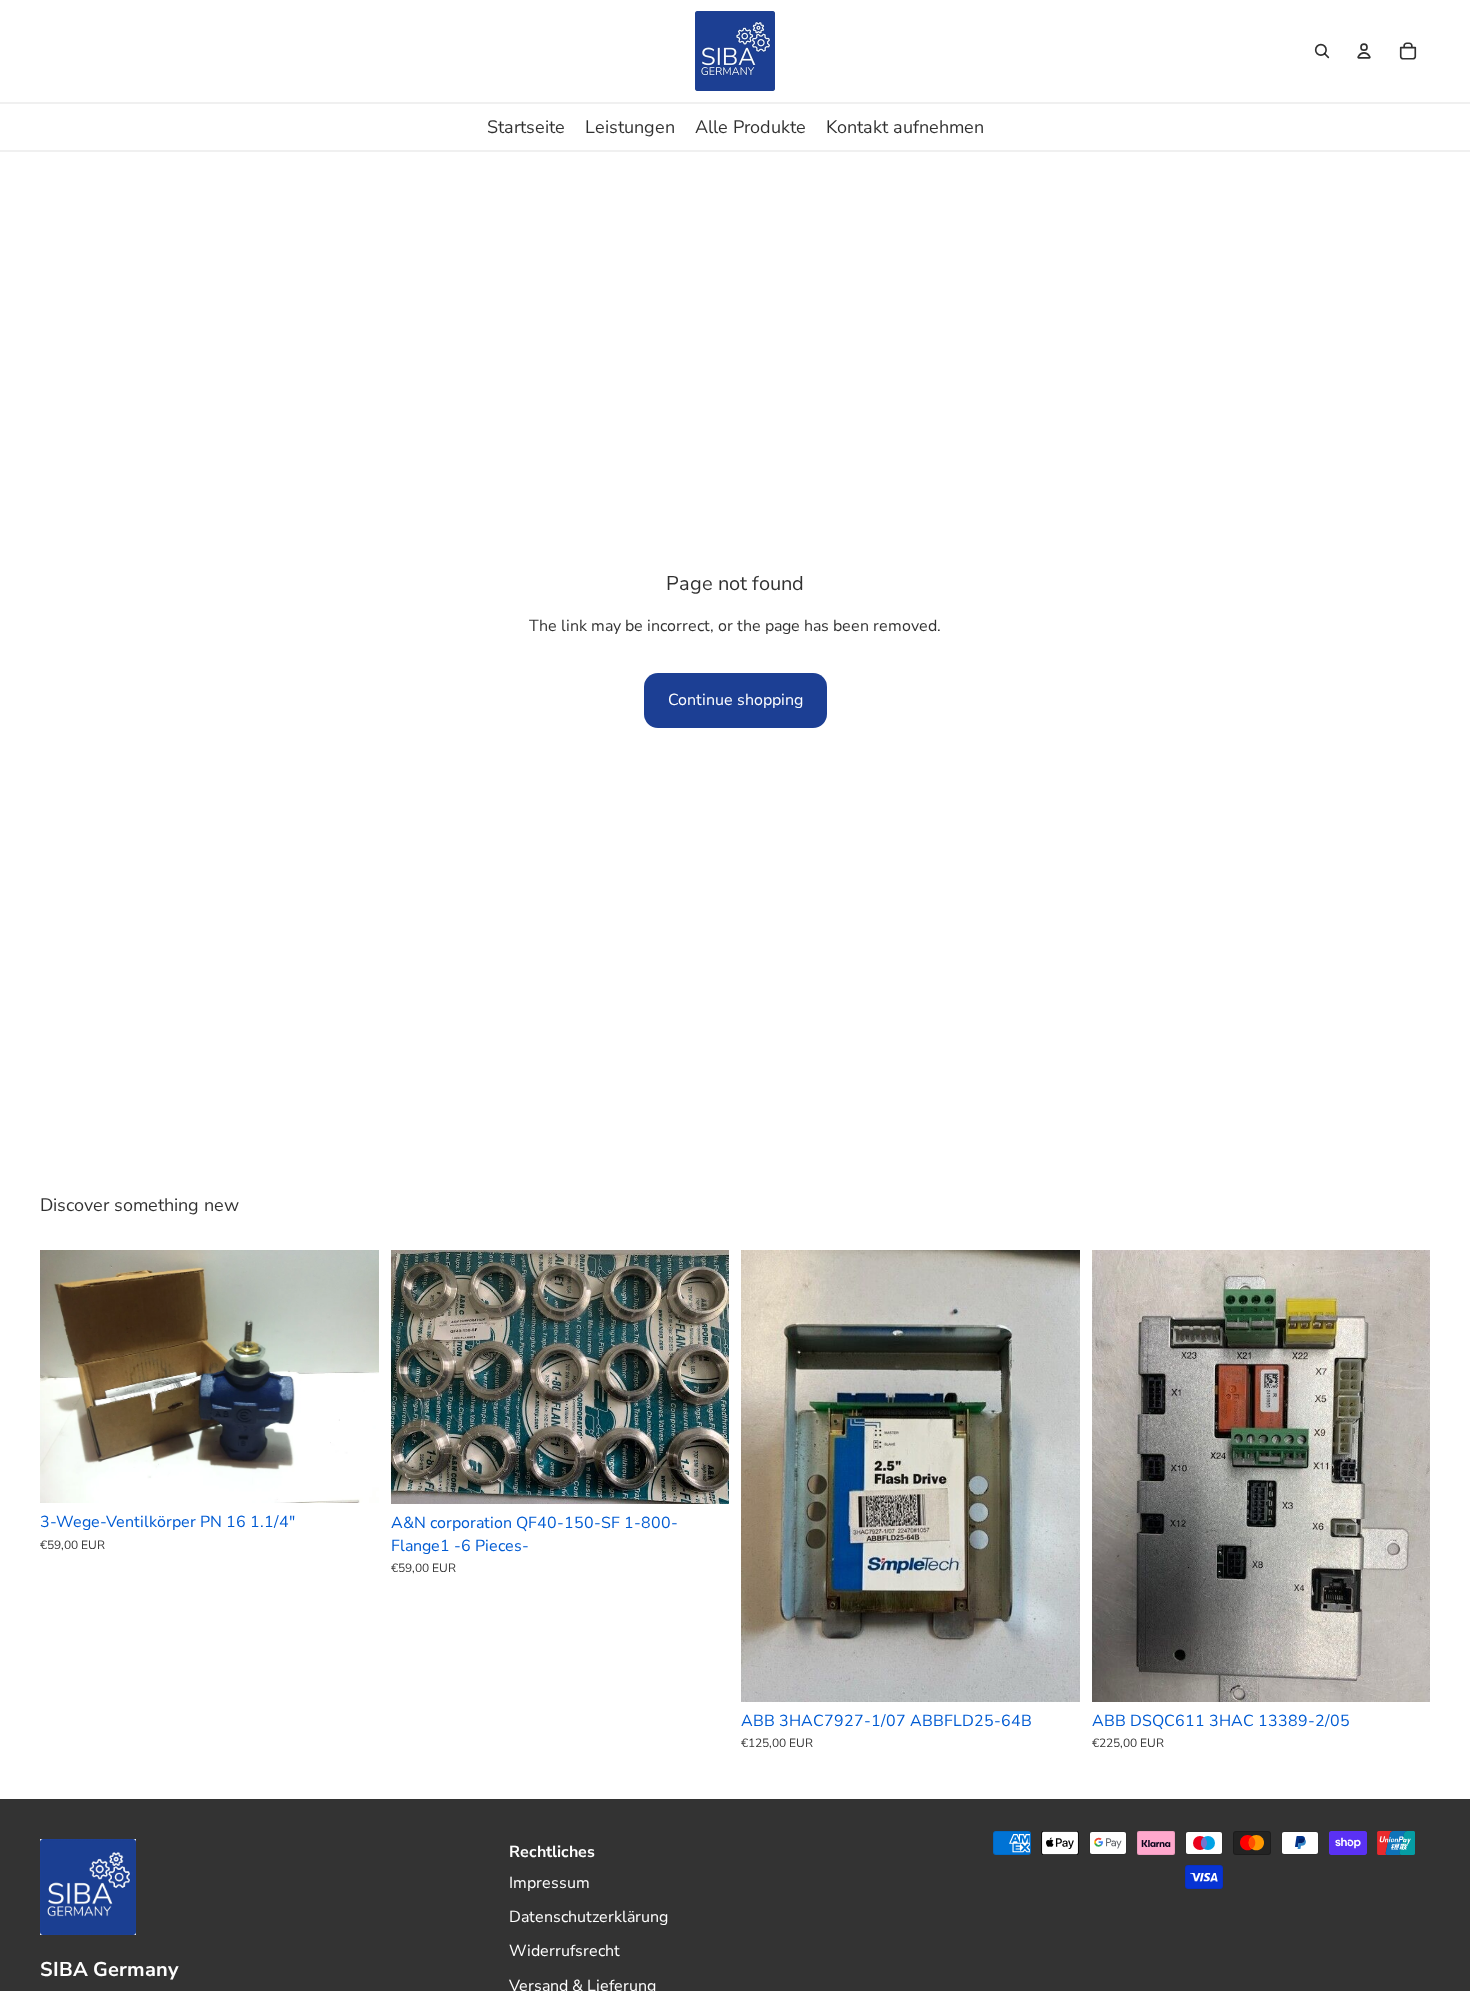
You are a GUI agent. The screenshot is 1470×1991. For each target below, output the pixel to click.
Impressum (549, 1882)
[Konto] (1364, 51)
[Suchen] (1322, 51)
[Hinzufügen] (348, 1472)
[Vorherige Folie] (70, 1377)
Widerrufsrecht (564, 1951)
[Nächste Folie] (349, 1377)
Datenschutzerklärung (588, 1917)
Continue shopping (735, 700)
